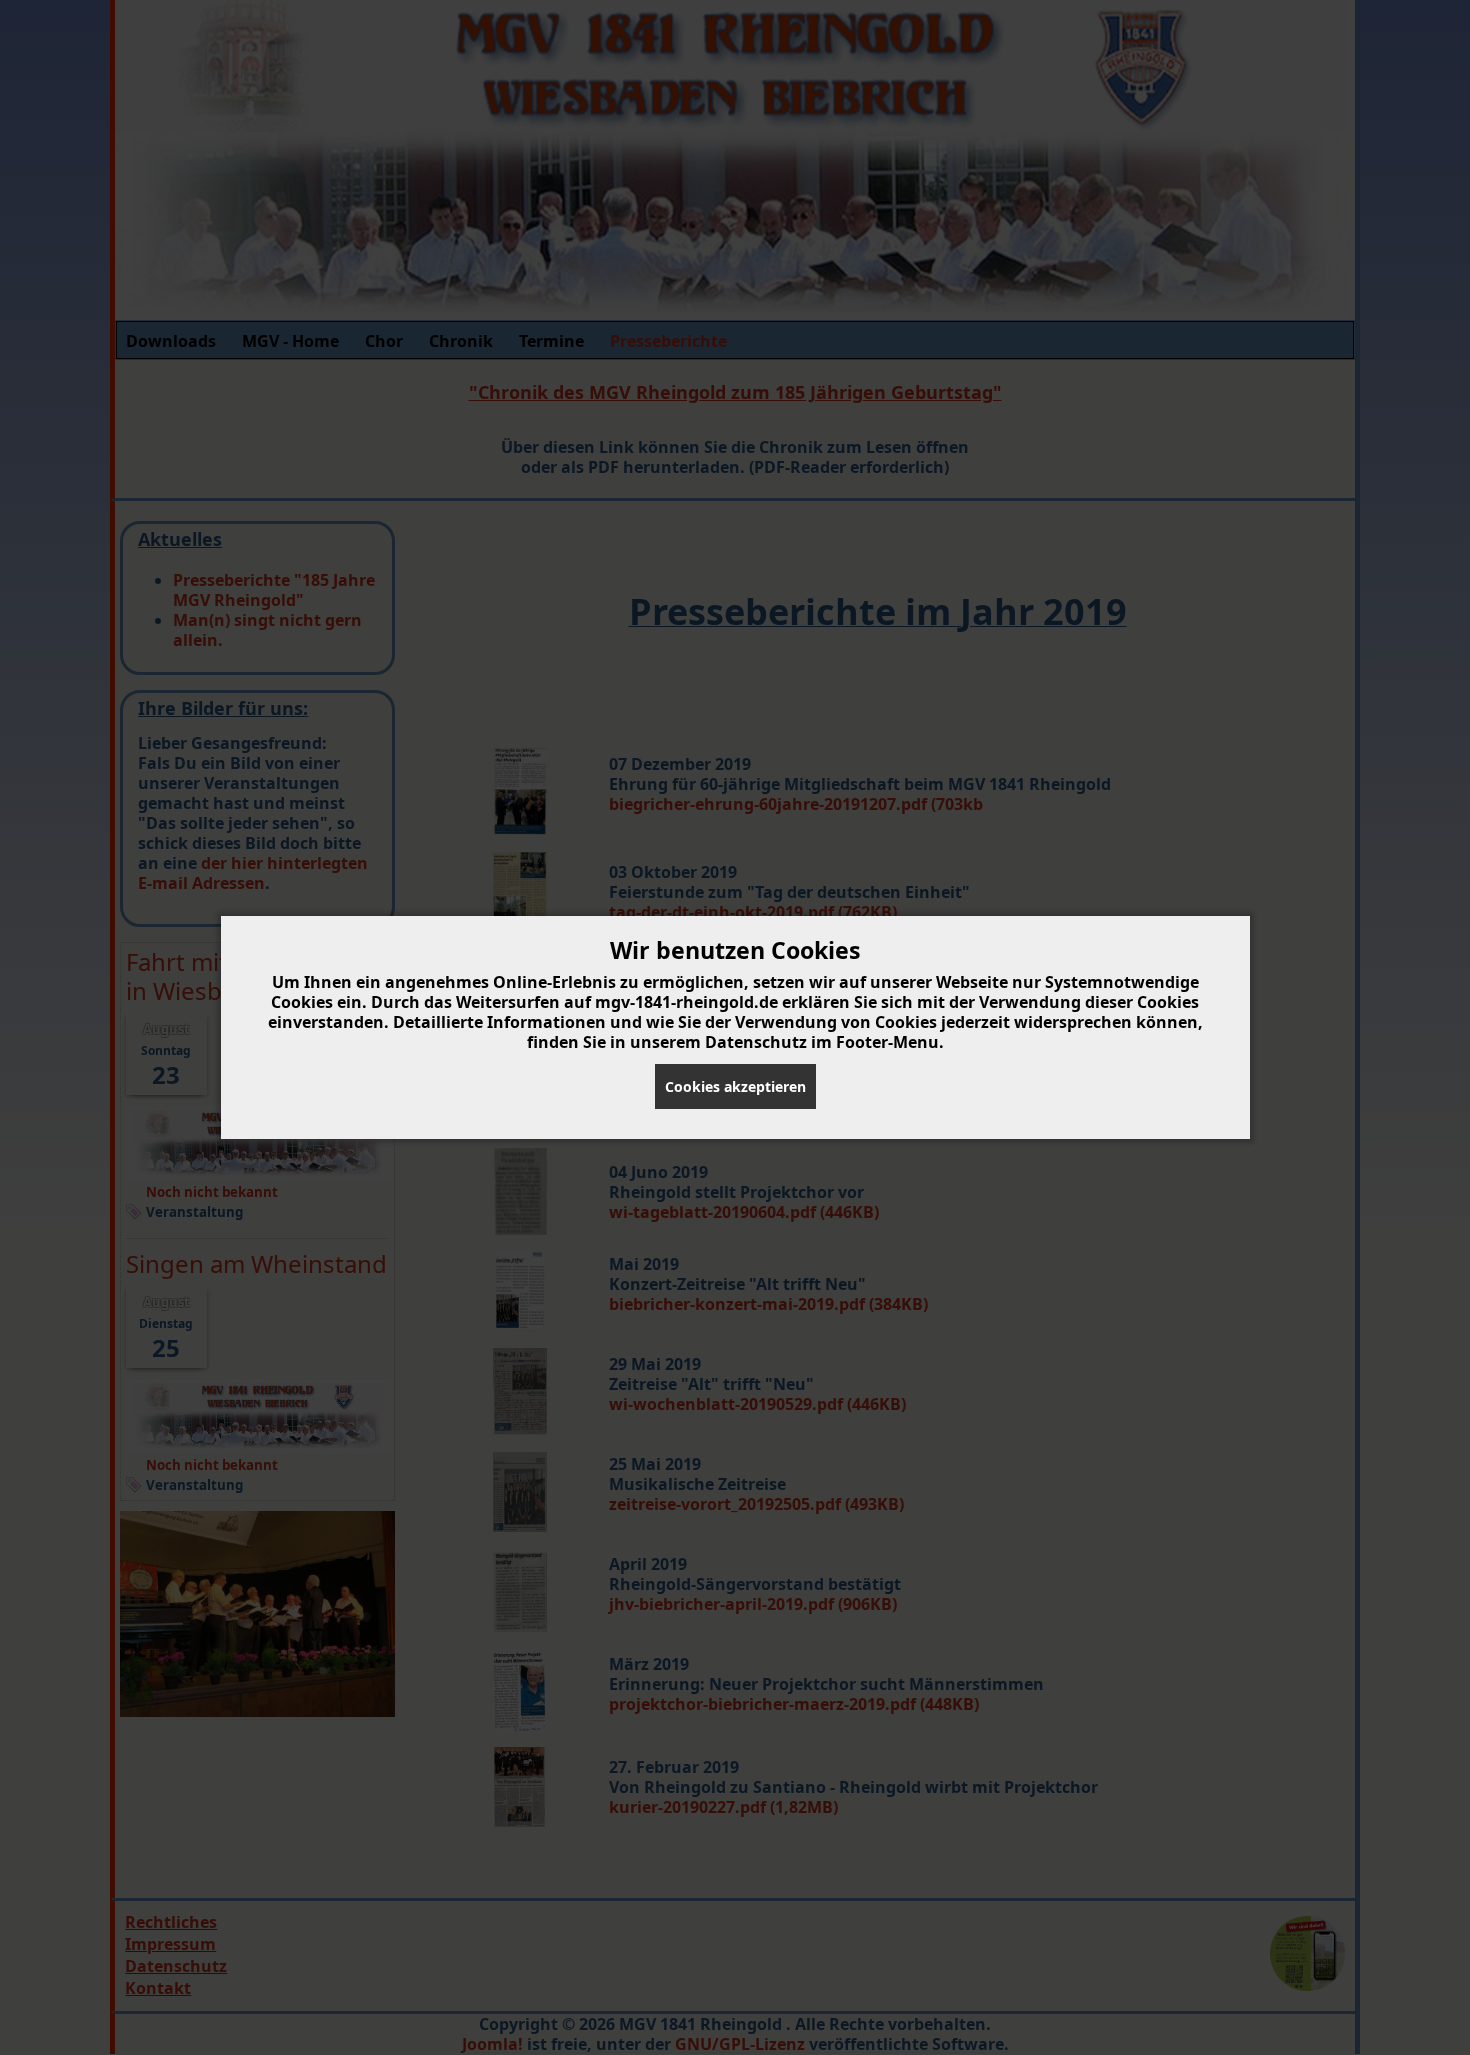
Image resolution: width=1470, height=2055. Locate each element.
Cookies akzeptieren (735, 1086)
